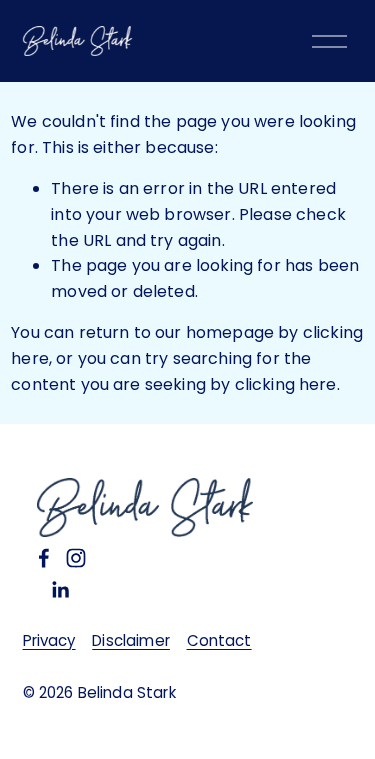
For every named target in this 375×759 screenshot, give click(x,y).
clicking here (286, 384)
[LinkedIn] (60, 590)
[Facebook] (44, 558)
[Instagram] (76, 558)
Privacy (49, 640)
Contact (219, 640)
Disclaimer (131, 640)
